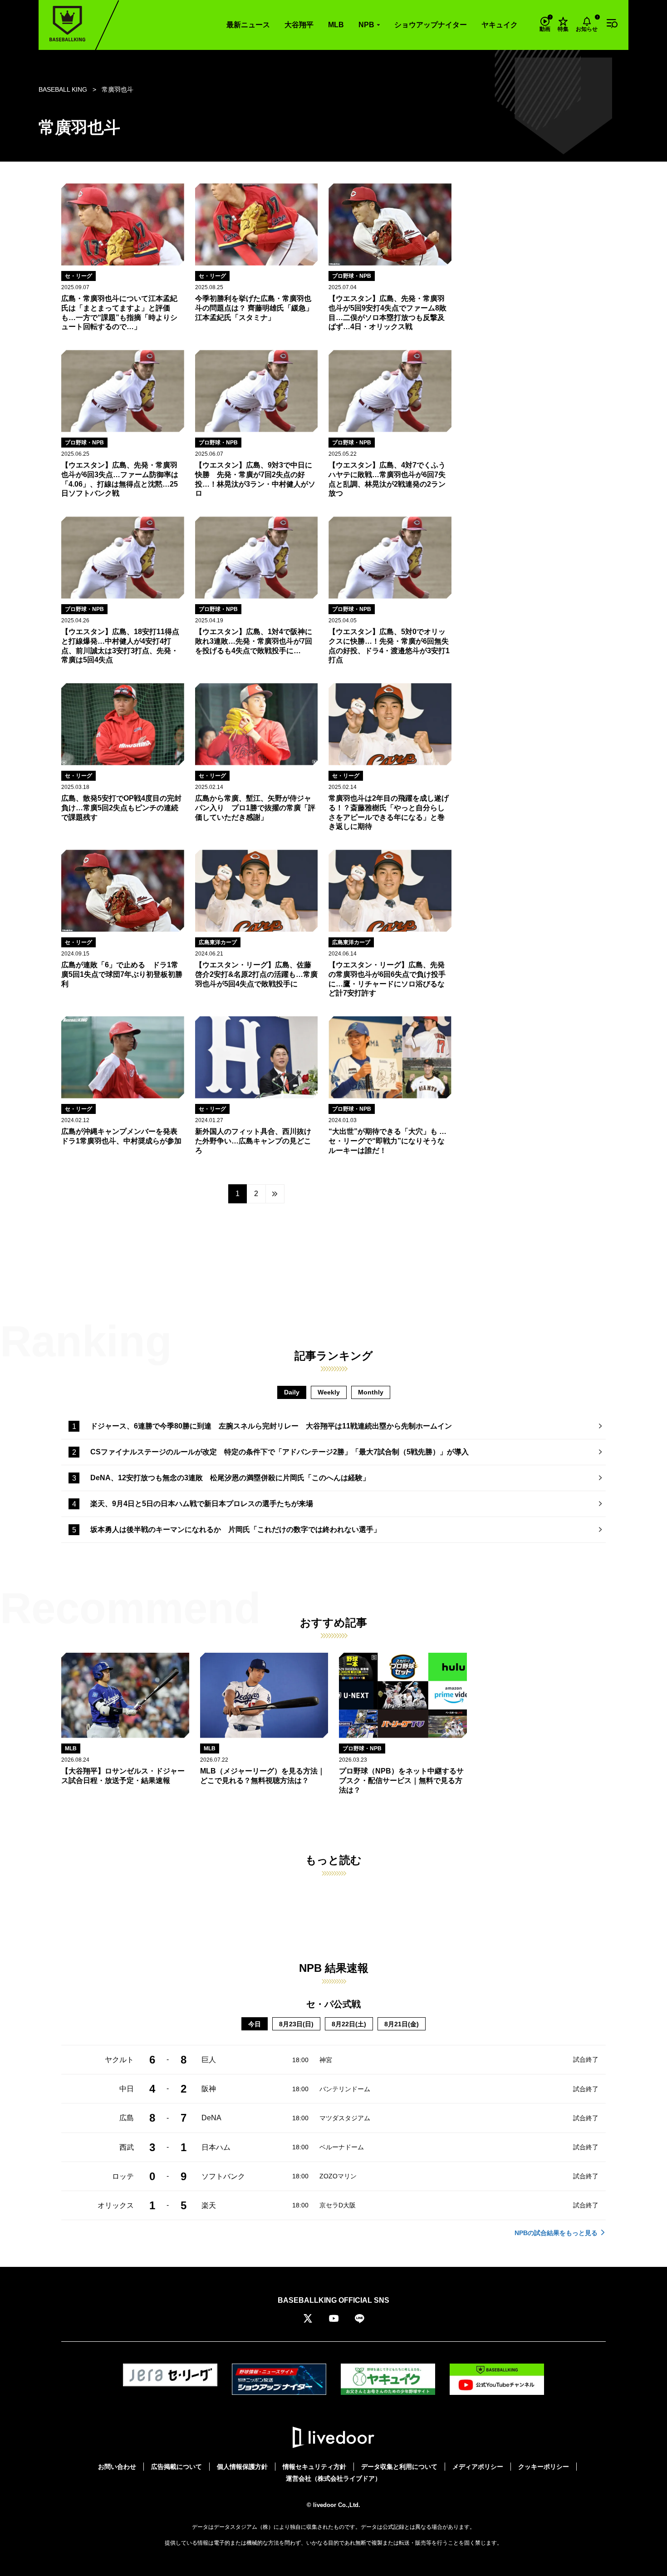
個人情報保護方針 (242, 2467)
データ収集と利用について (399, 2467)
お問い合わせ (117, 2467)
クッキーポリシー (544, 2467)
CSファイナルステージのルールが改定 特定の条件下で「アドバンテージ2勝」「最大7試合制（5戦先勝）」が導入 (280, 1452)
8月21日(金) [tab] (402, 2024)
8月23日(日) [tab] (296, 2024)
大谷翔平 (299, 25)
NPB (366, 25)
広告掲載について (177, 2467)
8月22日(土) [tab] (349, 2024)
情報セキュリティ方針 (314, 2467)
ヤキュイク (500, 25)
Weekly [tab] (329, 1392)
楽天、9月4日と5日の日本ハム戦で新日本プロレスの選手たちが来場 (202, 1504)
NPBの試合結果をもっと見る (556, 2233)
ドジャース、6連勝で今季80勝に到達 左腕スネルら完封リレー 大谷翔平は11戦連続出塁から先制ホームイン (271, 1426)
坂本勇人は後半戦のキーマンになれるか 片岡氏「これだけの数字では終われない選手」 (235, 1529)
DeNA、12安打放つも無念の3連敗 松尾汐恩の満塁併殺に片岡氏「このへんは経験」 (230, 1478)
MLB (336, 25)
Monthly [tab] (371, 1392)
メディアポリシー (478, 2467)
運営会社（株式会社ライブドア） (333, 2478)
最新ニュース (248, 25)
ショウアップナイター (431, 25)
